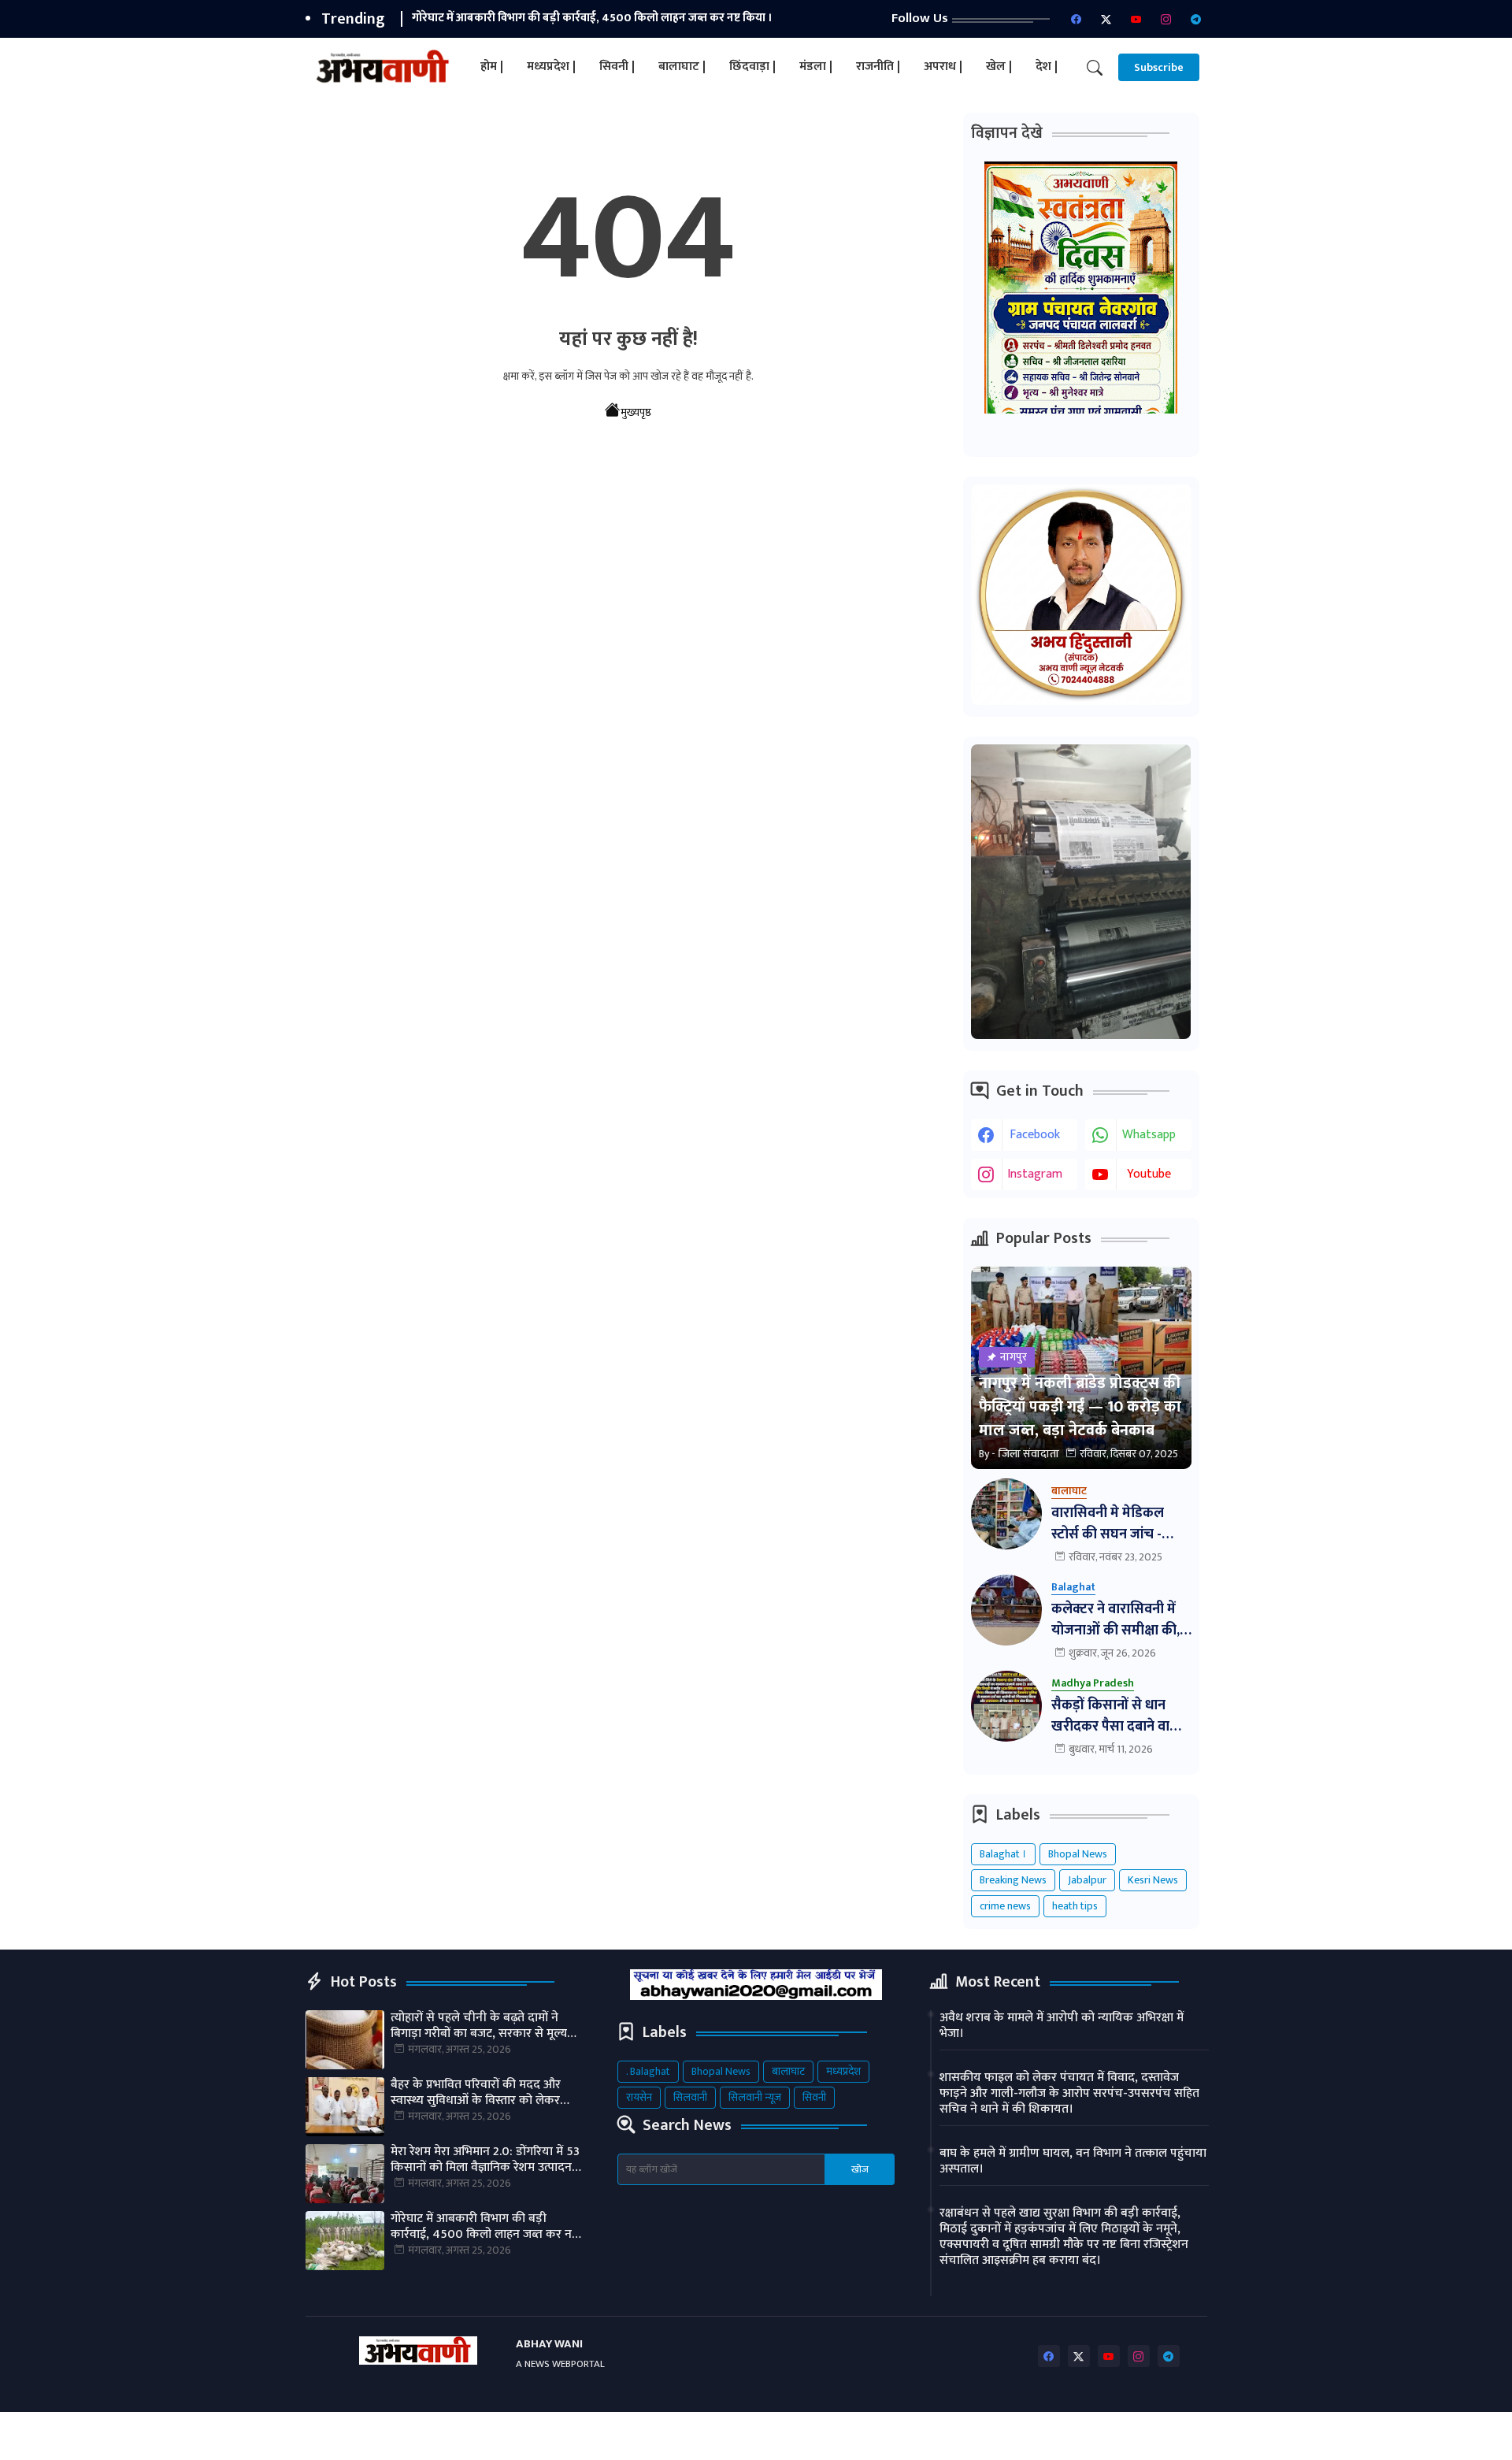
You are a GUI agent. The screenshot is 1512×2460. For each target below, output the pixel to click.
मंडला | (816, 67)
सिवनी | (617, 67)
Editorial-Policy (1165, 2436)
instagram (1035, 1174)
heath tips (1075, 1906)
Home (882, 2436)
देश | (1047, 67)
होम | (492, 67)
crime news (1005, 1906)
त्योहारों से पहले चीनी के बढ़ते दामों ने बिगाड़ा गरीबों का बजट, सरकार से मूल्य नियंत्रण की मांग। (479, 2026)
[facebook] (1077, 19)
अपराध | (943, 67)
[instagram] (1166, 19)
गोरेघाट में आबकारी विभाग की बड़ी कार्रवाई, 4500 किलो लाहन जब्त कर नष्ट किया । (592, 18)
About (931, 2436)
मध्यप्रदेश (843, 2071)
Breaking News (1013, 1880)
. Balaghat (648, 2071)
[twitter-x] (1106, 19)
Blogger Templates (437, 2436)
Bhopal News (1078, 1854)
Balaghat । (1003, 1854)
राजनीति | (878, 67)
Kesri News (1153, 1880)
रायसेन (639, 2097)
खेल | (999, 67)
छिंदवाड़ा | (752, 67)
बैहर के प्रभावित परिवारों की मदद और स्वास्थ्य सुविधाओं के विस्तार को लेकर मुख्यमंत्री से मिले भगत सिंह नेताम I (476, 2093)
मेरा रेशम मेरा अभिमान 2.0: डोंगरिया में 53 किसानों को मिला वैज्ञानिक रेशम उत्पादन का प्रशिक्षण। (485, 2160)
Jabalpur (1087, 1880)
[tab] (492, 67)
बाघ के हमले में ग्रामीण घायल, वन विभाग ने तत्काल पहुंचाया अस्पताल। (1073, 2161)
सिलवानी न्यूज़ (755, 2097)
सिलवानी (690, 2097)
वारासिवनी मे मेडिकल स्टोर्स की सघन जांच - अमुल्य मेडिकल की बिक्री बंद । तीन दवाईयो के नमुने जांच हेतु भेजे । (1117, 1524)
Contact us (993, 2436)
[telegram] (1196, 19)
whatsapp (1149, 1135)
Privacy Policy (1074, 2436)
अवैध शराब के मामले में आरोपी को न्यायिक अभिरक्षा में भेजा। (1062, 2026)
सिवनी (814, 2097)
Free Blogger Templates (697, 2436)
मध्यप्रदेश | (551, 67)
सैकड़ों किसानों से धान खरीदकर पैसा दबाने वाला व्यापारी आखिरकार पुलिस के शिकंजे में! (1118, 1716)
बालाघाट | (682, 67)
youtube (1149, 1174)
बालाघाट (788, 2071)
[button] (1095, 68)
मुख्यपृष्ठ (636, 412)
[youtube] (1136, 19)
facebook (1035, 1135)
